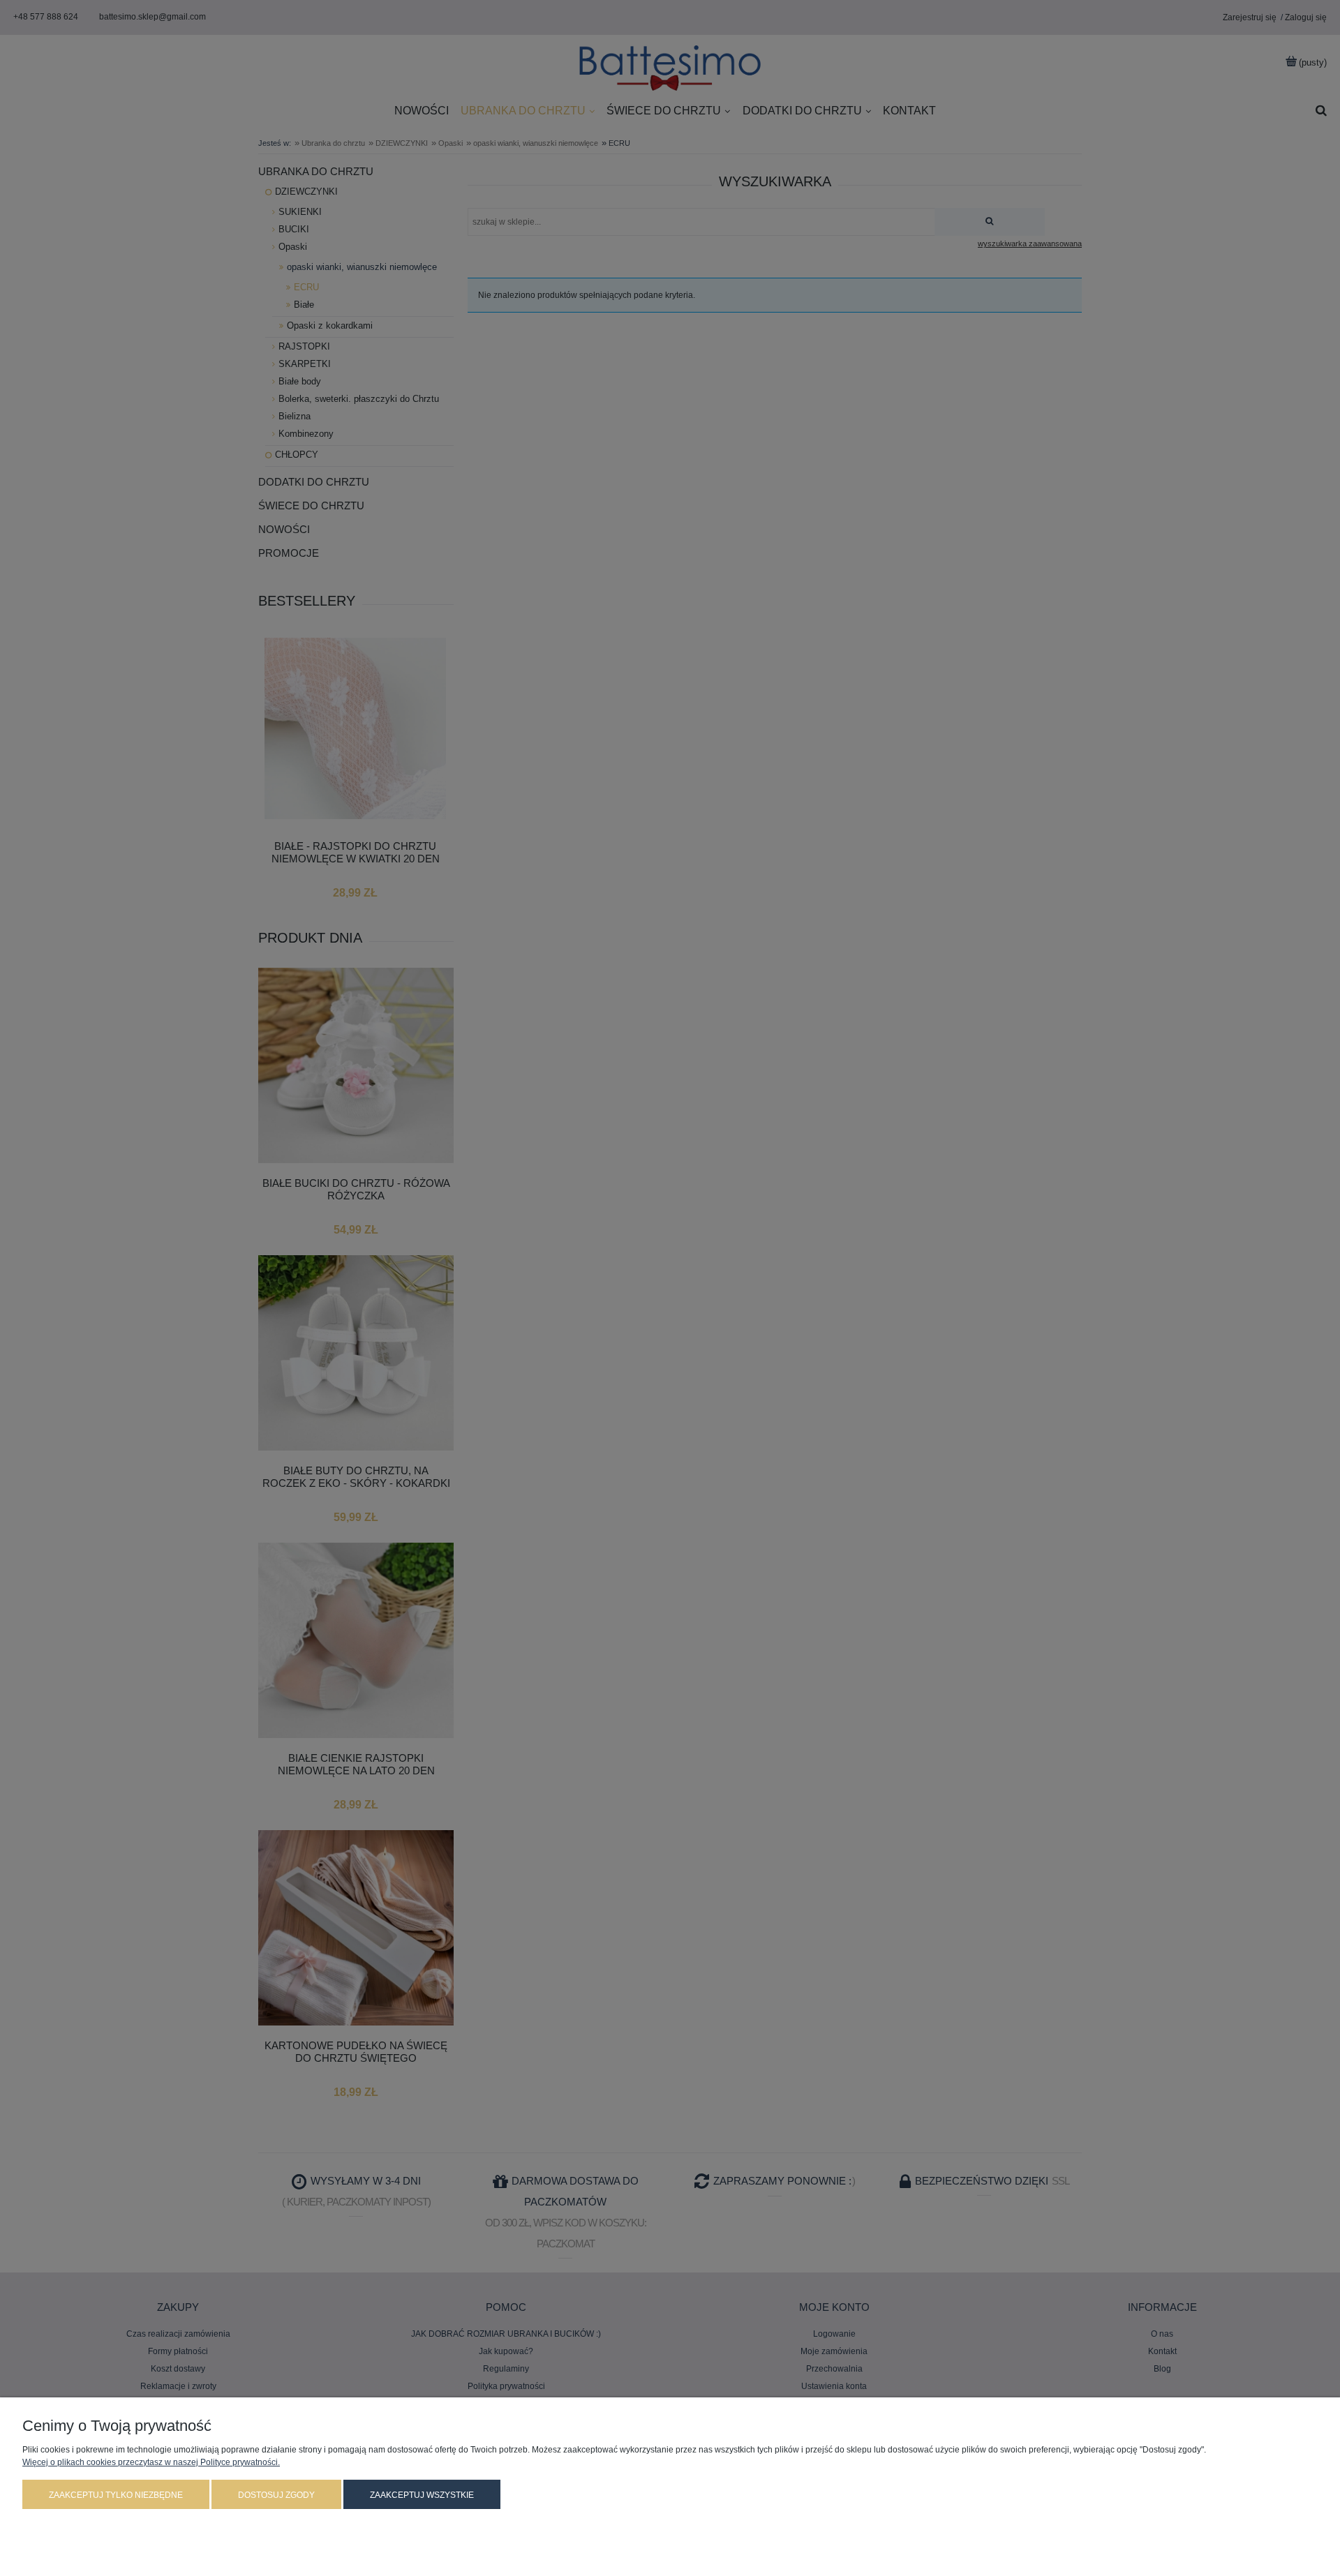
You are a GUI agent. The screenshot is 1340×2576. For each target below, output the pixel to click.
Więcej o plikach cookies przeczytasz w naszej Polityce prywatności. (151, 2462)
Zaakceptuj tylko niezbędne (116, 2495)
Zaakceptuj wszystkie (422, 2495)
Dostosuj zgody (276, 2495)
